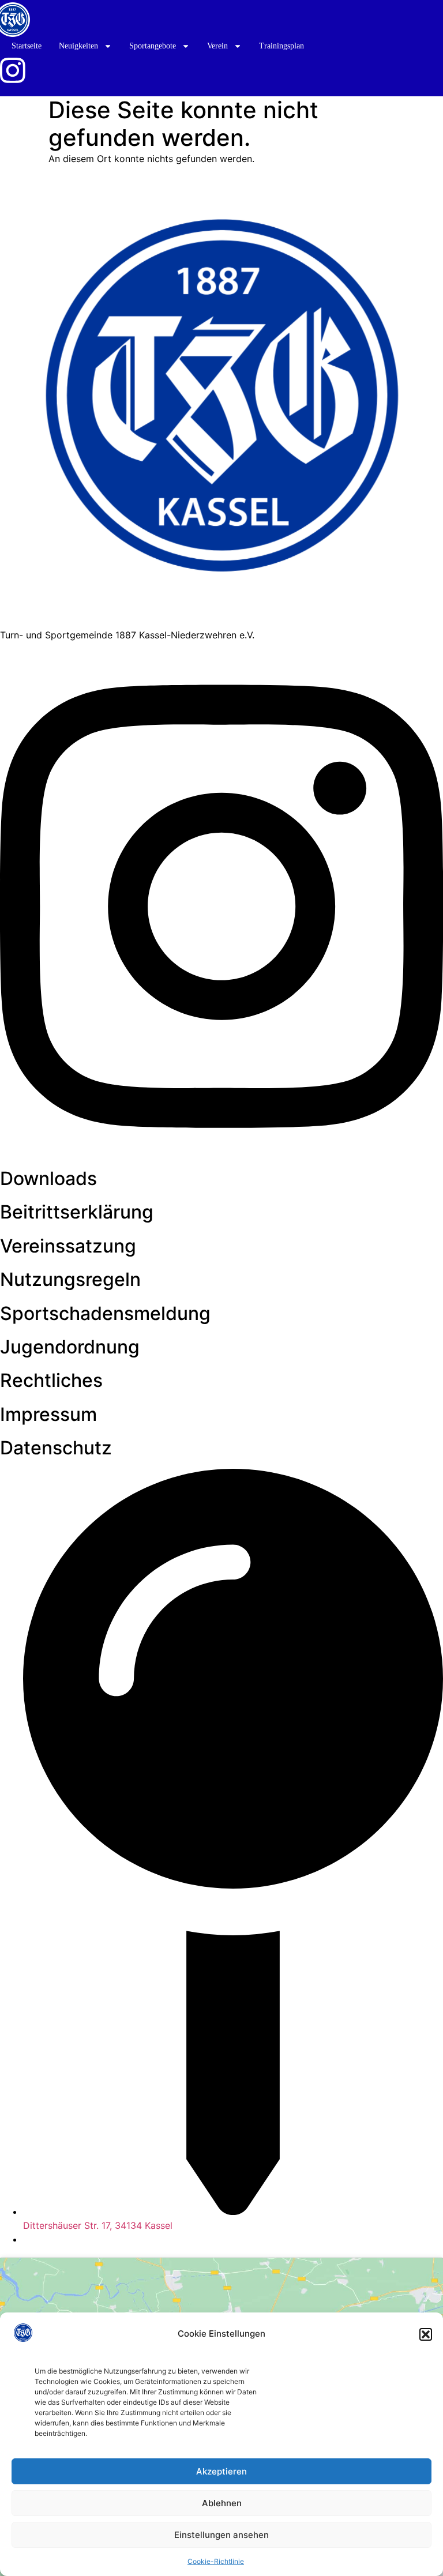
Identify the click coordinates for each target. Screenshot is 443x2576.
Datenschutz (56, 1448)
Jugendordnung (70, 1347)
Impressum (48, 1414)
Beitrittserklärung (77, 1212)
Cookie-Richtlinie (216, 2561)
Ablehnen (222, 2503)
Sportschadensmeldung (105, 1313)
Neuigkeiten (78, 46)
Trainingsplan (281, 46)
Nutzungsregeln (70, 1279)
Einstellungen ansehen (221, 2535)
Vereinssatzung (68, 1246)
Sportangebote (153, 46)
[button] (426, 2334)
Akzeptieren (221, 2471)
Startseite (27, 46)
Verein (217, 46)
